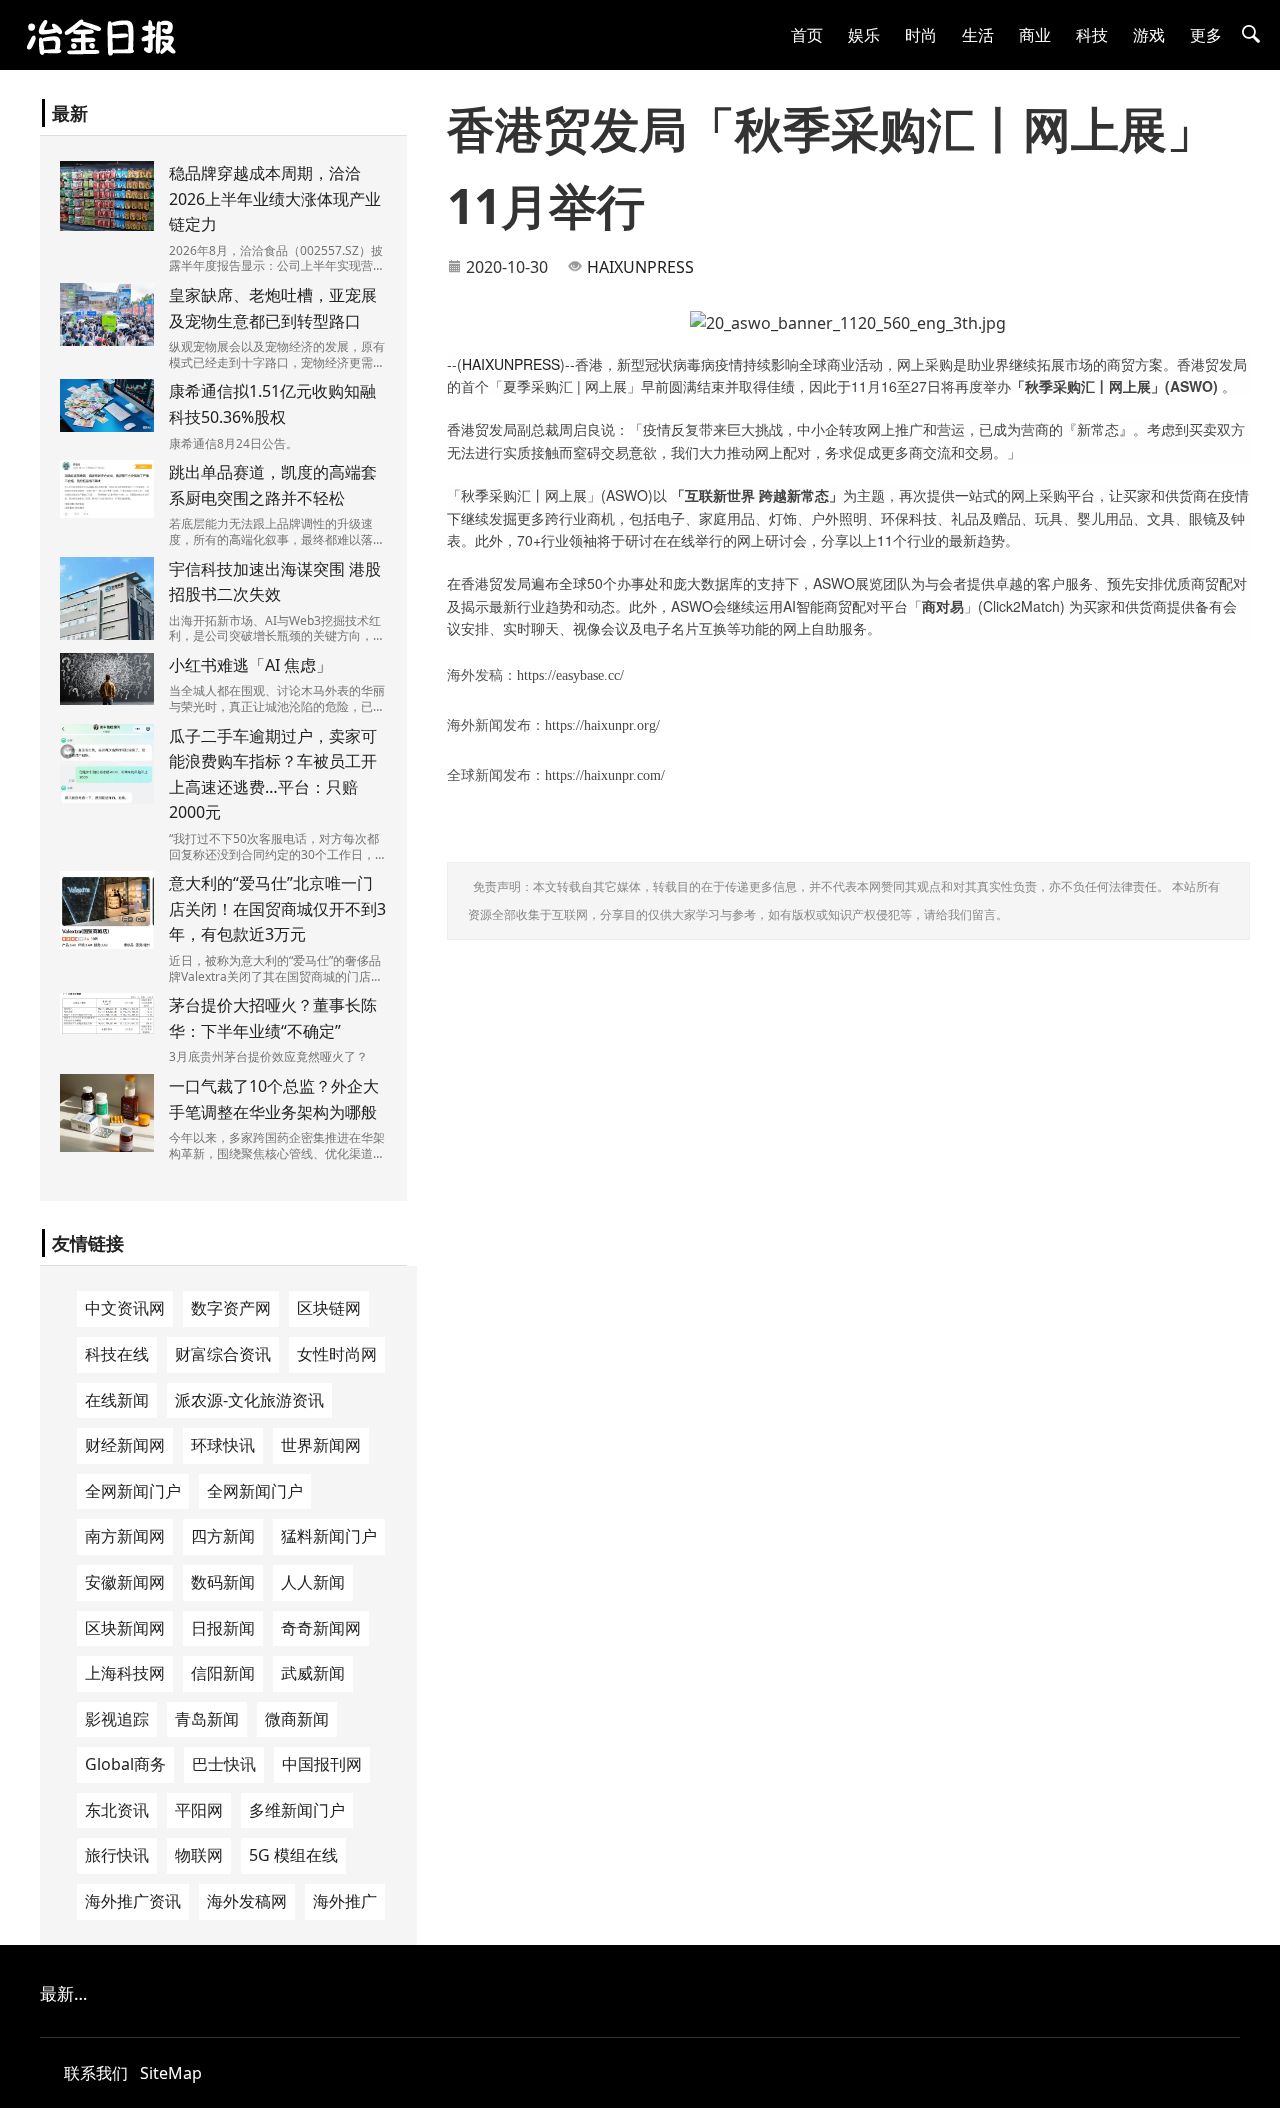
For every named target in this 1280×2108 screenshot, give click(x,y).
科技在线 (117, 1354)
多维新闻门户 (297, 1810)
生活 (978, 35)
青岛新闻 (207, 1719)
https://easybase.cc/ (570, 675)
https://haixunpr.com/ (605, 775)
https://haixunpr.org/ (602, 725)
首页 (807, 35)
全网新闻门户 (133, 1491)
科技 (1092, 35)
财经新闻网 (125, 1445)
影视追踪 (117, 1719)
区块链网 (329, 1308)
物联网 (199, 1855)
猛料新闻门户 (329, 1536)
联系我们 (96, 2073)
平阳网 (199, 1810)
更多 (1206, 35)
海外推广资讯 (133, 1901)
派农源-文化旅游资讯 (249, 1400)
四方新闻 (223, 1536)
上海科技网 (125, 1673)
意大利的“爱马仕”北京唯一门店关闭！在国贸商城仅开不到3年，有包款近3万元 (277, 908)
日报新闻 (223, 1628)
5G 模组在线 (293, 1855)
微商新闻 (297, 1719)
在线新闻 (117, 1400)
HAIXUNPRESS (640, 267)
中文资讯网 (125, 1308)
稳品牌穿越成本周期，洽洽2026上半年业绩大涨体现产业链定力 (275, 198)
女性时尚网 (337, 1354)
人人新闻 (313, 1582)
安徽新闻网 (125, 1582)
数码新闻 (223, 1582)
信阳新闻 (223, 1673)
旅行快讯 (117, 1855)
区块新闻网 (125, 1628)
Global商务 (125, 1764)
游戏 (1149, 35)
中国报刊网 (322, 1764)
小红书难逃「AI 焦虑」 (250, 665)
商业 (1035, 35)
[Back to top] (1254, 2082)
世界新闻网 (321, 1445)
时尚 (921, 35)
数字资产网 (231, 1308)
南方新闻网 (125, 1536)
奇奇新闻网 (321, 1628)
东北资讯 (117, 1810)
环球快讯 (223, 1445)
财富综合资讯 (223, 1354)
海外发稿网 (247, 1901)
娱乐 (864, 35)
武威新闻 (313, 1673)
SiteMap (171, 2073)
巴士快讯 (224, 1764)
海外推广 (345, 1901)
